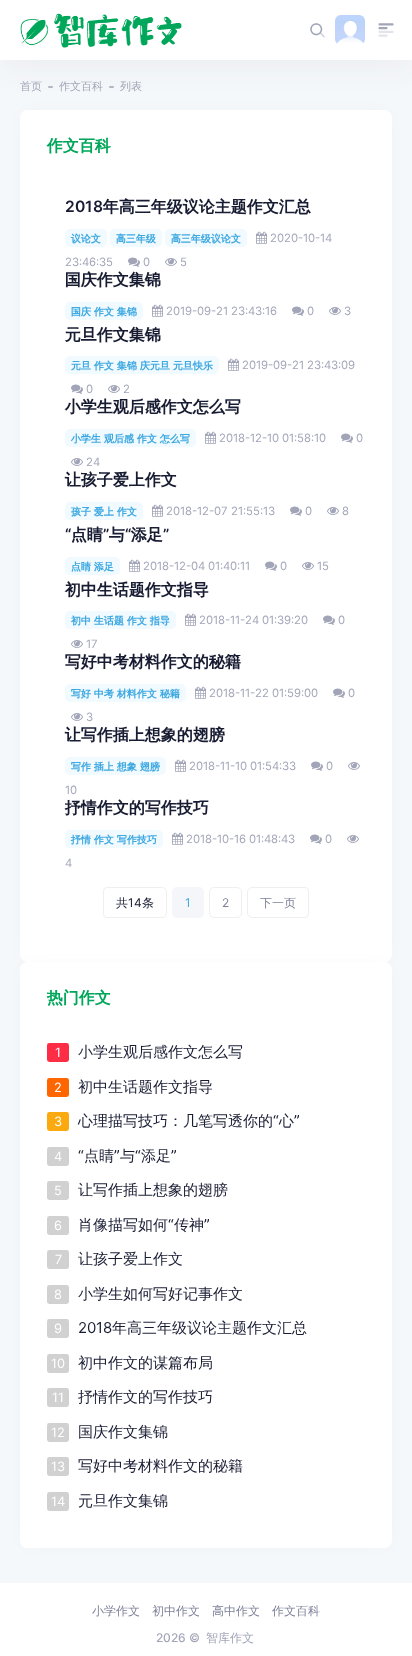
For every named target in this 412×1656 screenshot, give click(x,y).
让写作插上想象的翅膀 (145, 734)
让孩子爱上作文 (121, 479)
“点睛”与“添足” (117, 534)
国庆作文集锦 (113, 279)
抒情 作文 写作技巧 (114, 839)
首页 (31, 86)
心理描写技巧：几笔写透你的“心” (189, 1120)
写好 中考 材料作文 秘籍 (125, 693)
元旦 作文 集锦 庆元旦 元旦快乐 (142, 365)
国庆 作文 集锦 (104, 311)
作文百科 (81, 86)
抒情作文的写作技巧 (137, 807)
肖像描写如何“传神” (144, 1224)
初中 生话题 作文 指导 (120, 620)
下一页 (278, 902)
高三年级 (136, 238)
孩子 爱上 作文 (104, 511)
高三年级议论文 (206, 238)
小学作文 (116, 1610)
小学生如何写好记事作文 (160, 1293)
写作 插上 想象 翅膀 (115, 766)
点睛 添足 (92, 566)
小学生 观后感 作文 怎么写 (130, 438)
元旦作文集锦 (113, 334)
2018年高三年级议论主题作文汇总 (188, 206)
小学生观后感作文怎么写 (153, 406)
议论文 (86, 238)
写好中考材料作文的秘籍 (153, 661)
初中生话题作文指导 (137, 589)
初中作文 (176, 1610)
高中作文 (236, 1610)
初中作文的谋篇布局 (145, 1362)
